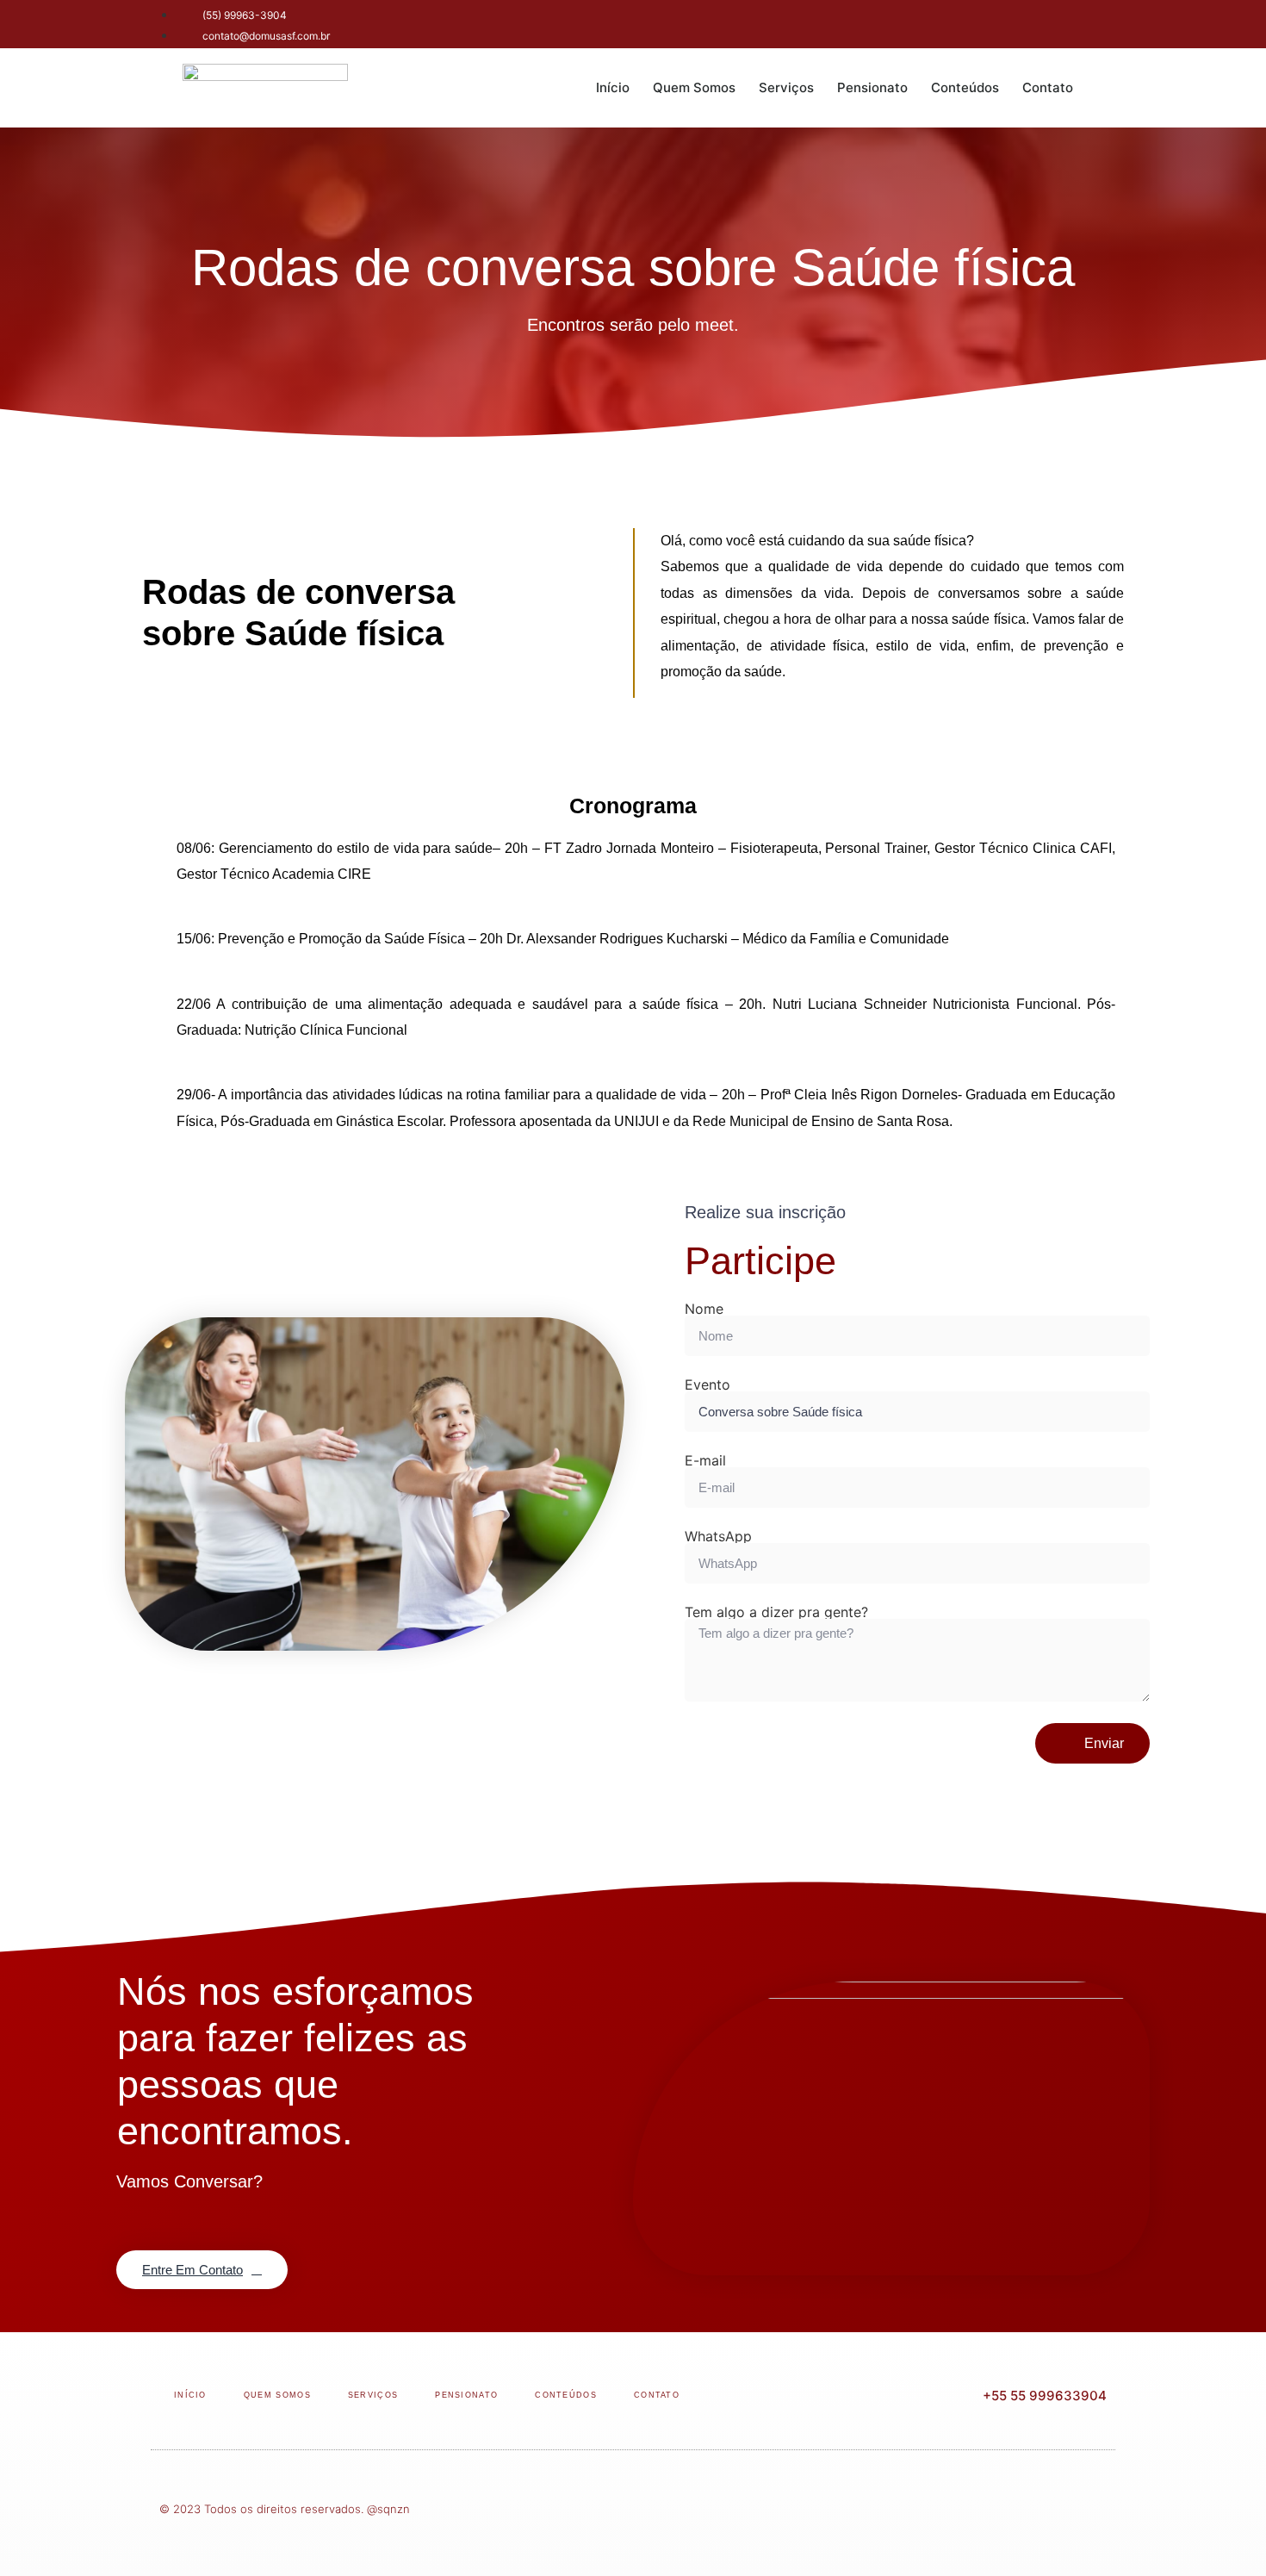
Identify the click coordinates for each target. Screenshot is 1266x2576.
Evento (707, 1384)
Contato (1048, 87)
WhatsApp (718, 1536)
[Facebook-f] (1008, 22)
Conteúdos (965, 87)
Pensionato (872, 87)
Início (613, 87)
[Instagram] (1055, 22)
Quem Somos (694, 87)
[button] (1107, 88)
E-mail (705, 1460)
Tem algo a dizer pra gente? (776, 1612)
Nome (704, 1309)
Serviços (786, 87)
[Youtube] (1102, 22)
